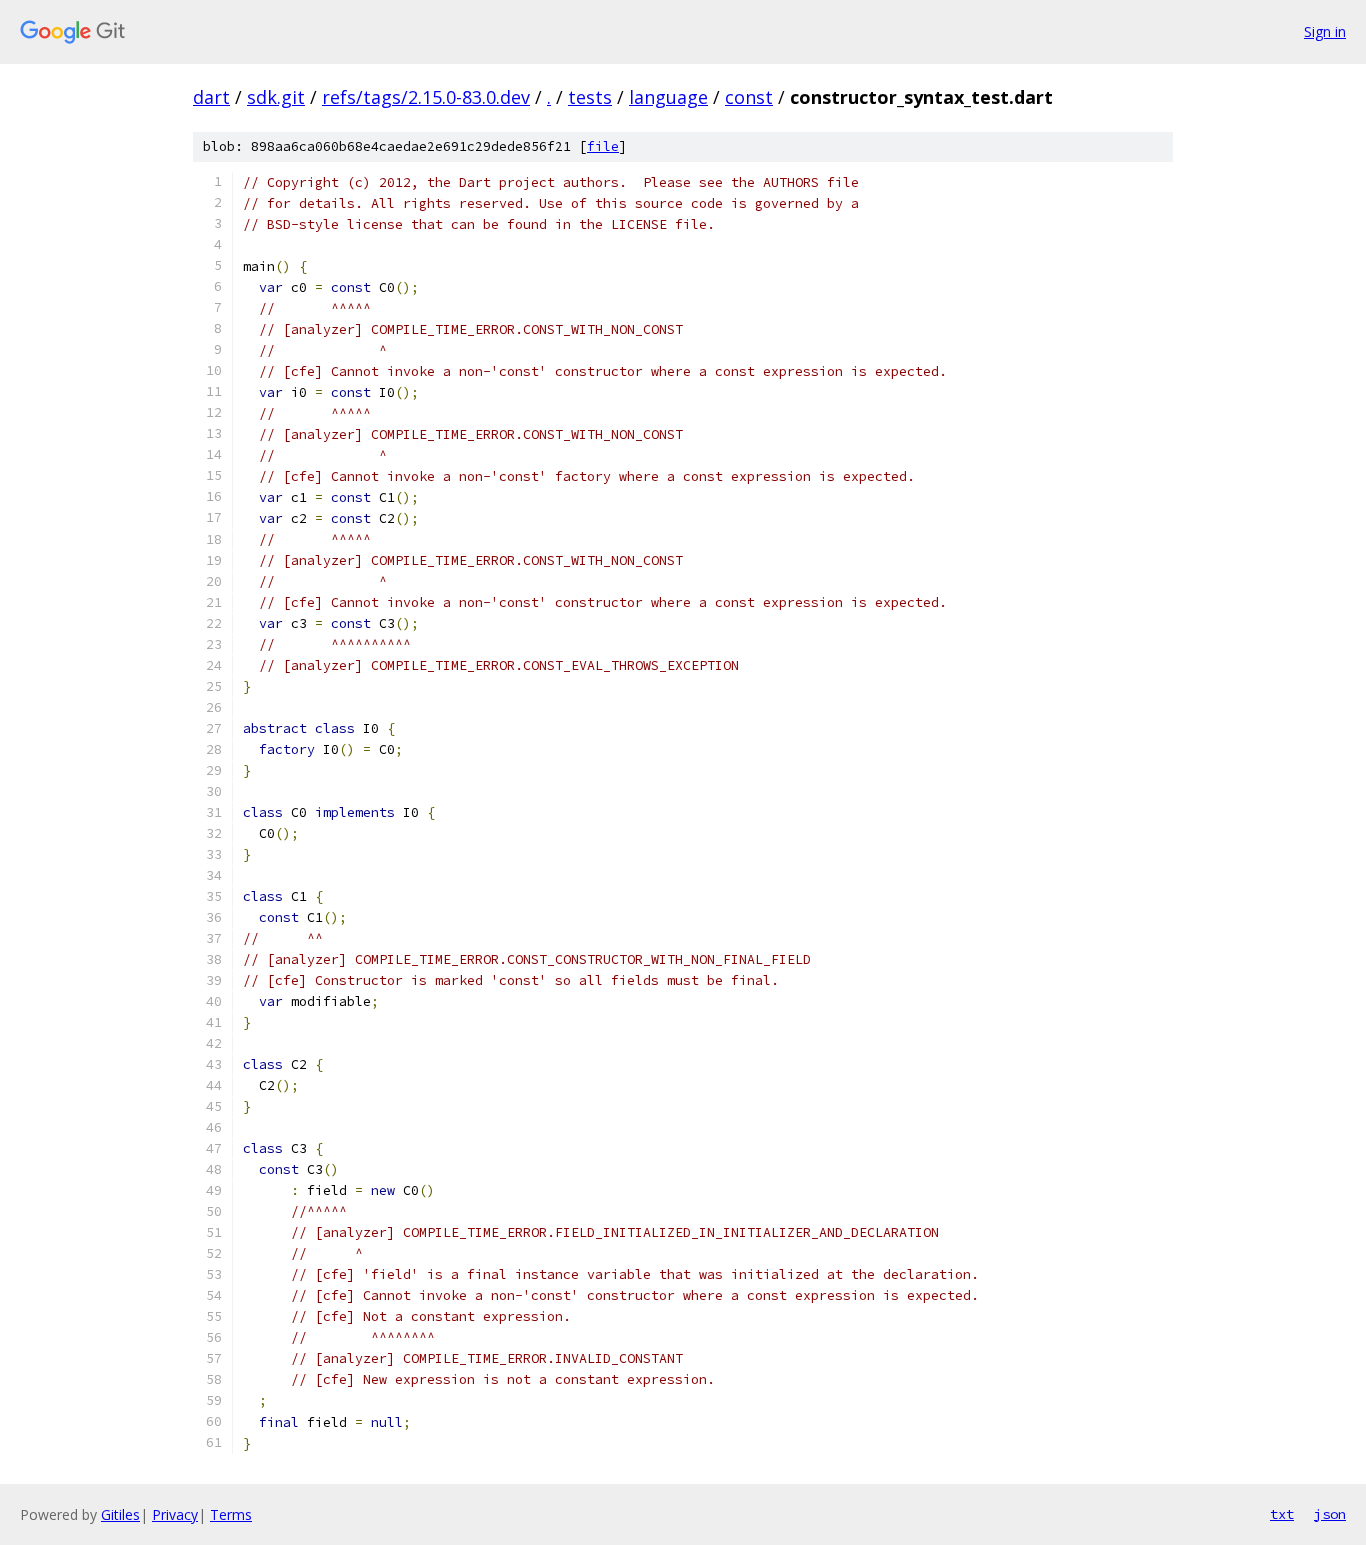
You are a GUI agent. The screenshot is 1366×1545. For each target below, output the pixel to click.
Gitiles (120, 1514)
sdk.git (276, 97)
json (1330, 1514)
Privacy (175, 1514)
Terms (231, 1514)
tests (590, 97)
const (749, 97)
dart (211, 97)
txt (1282, 1514)
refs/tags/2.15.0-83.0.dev (426, 97)
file (603, 146)
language (668, 97)
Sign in (1325, 31)
